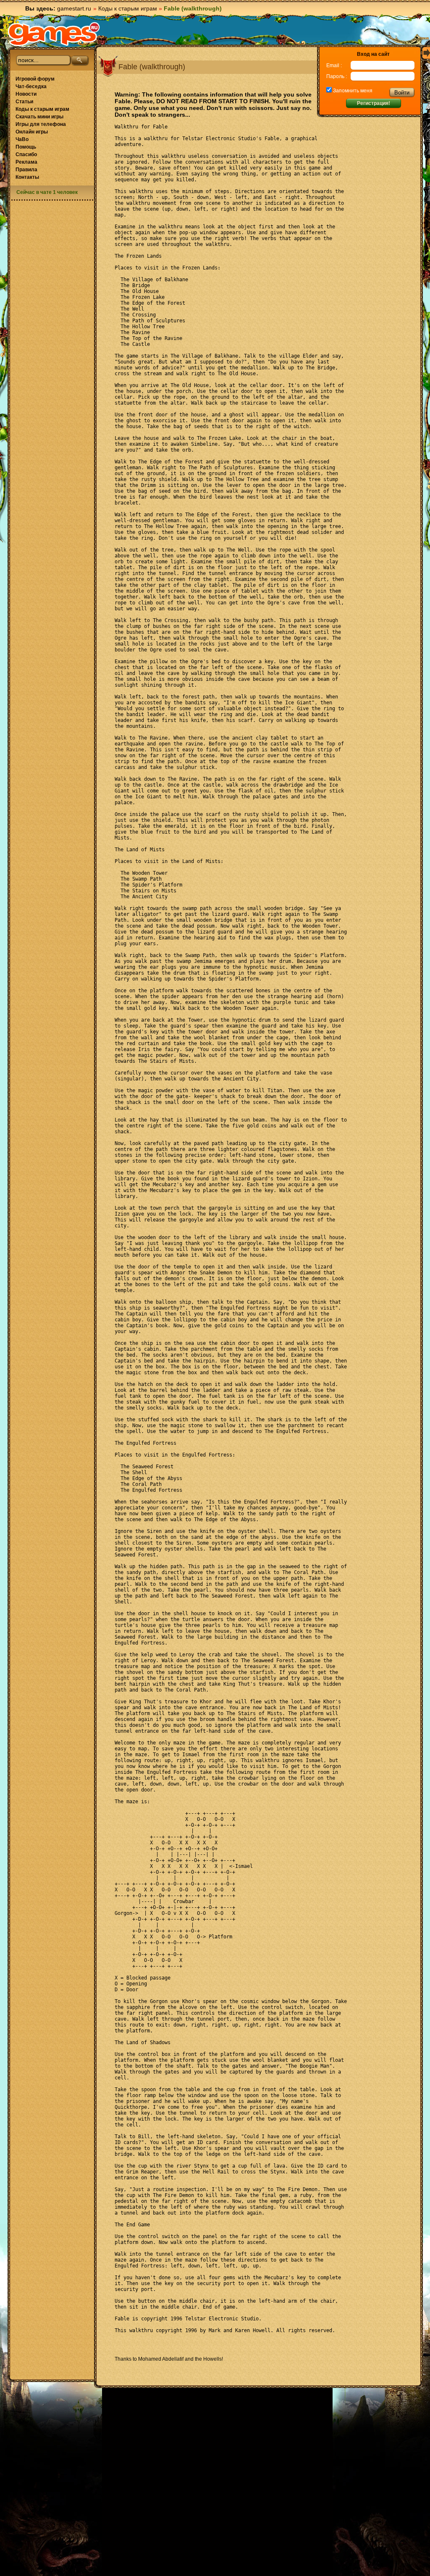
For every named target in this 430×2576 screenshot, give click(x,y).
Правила (26, 170)
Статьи (24, 102)
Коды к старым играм (128, 8)
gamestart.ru (74, 8)
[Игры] (54, 34)
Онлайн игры (32, 132)
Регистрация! (374, 103)
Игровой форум (35, 79)
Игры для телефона (41, 124)
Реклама (26, 162)
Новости (26, 94)
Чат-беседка (31, 86)
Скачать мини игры (39, 117)
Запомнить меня (352, 91)
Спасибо (26, 154)
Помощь (26, 147)
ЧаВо (22, 139)
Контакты (27, 177)
